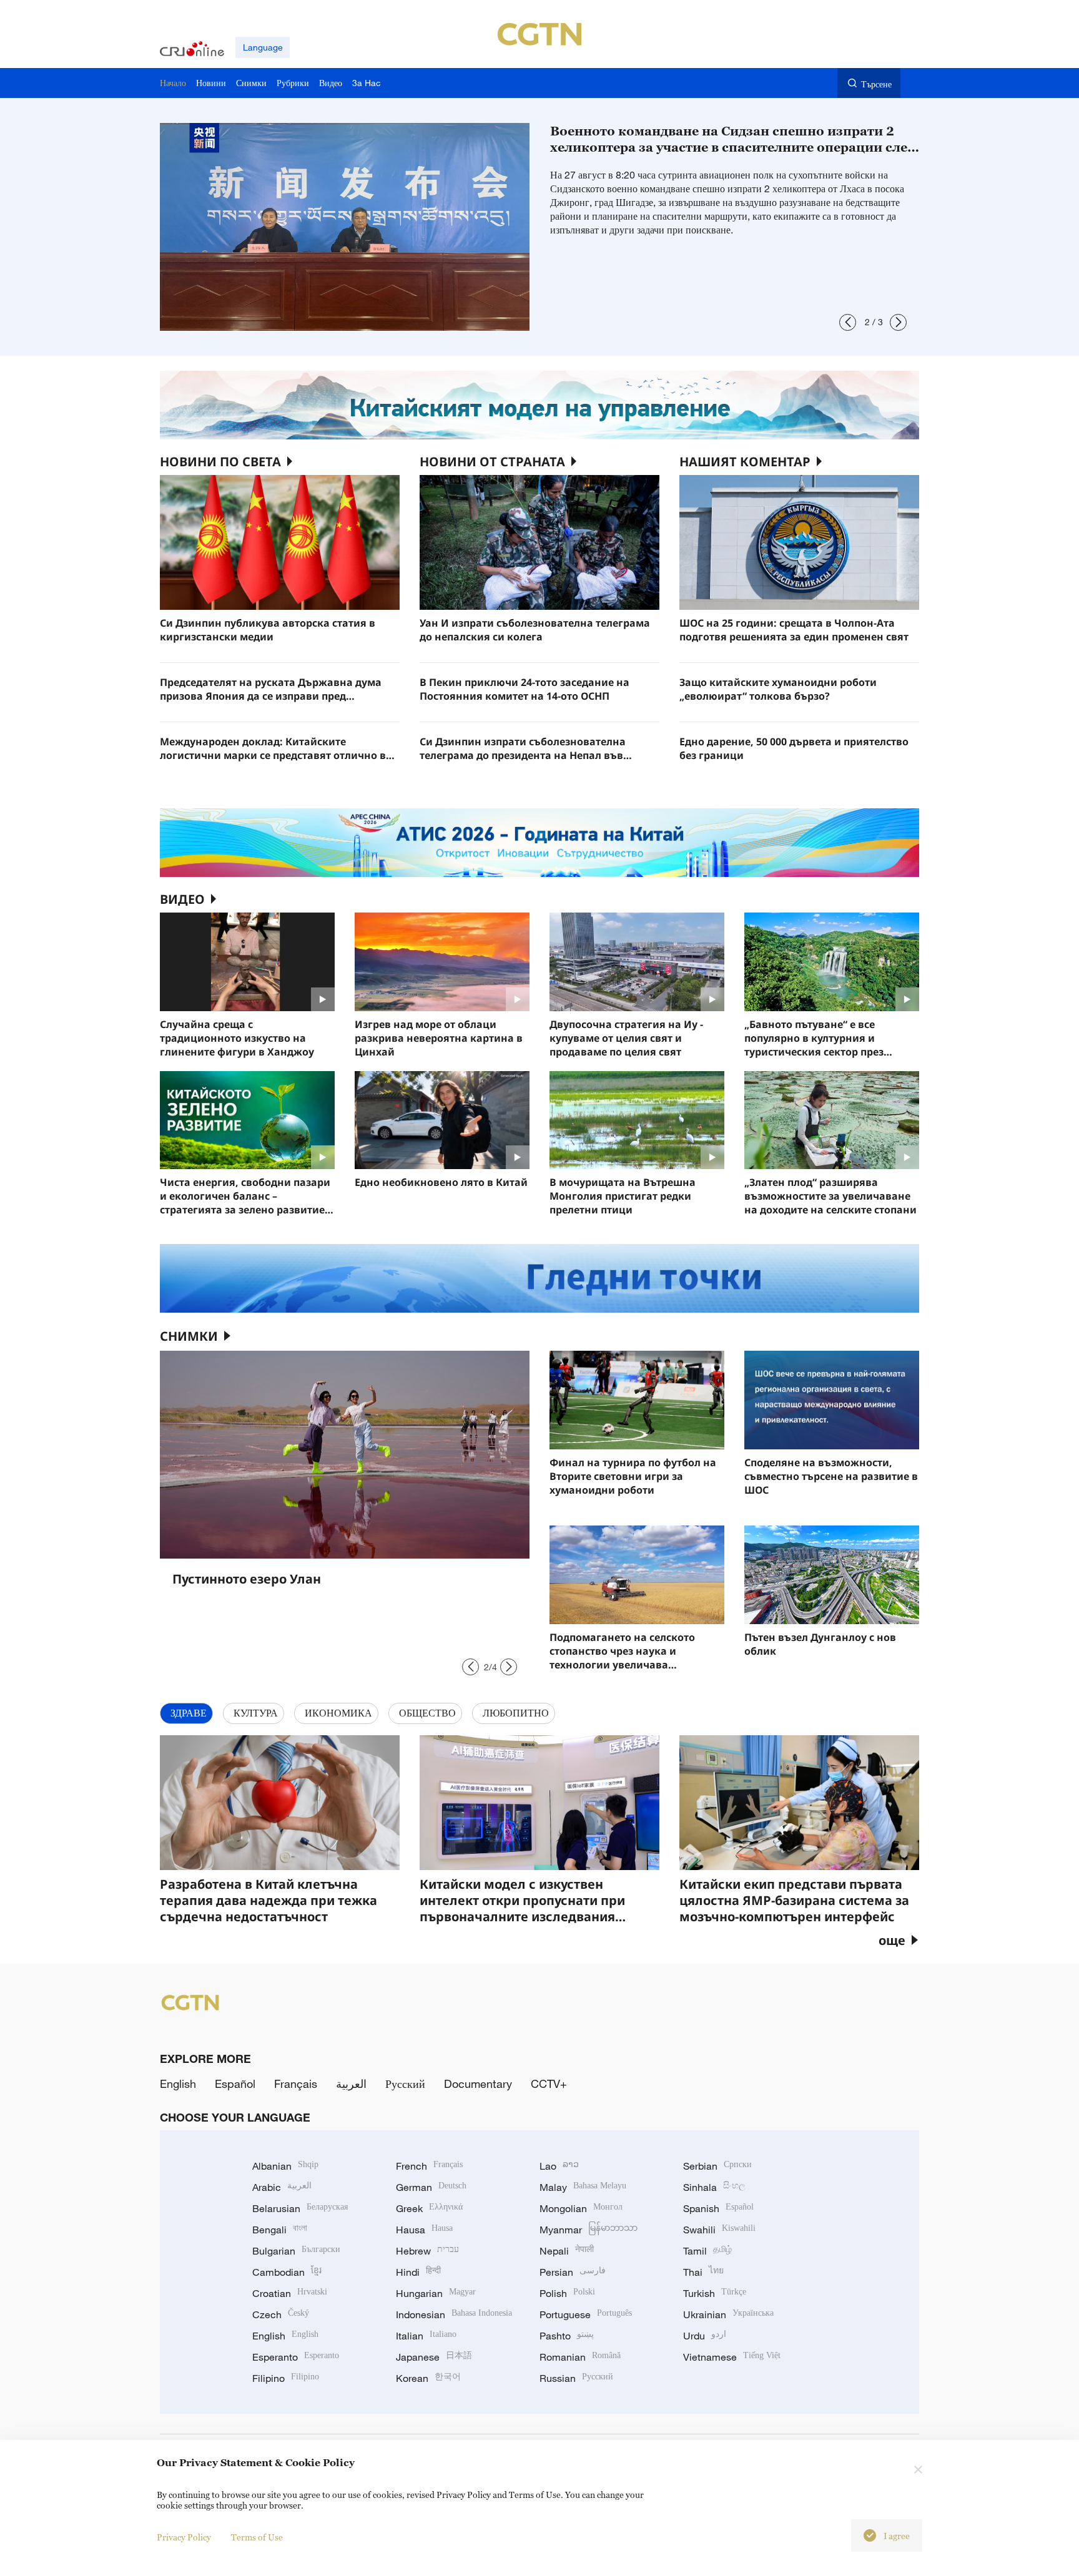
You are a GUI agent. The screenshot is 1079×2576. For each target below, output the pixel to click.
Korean (428, 2378)
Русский (405, 2084)
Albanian (285, 2166)
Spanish (718, 2208)
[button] (848, 322)
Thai (703, 2272)
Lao (559, 2166)
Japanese (434, 2357)
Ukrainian (728, 2314)
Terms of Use (257, 2537)
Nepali (567, 2251)
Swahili (719, 2230)
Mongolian (581, 2208)
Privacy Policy (184, 2537)
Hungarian (436, 2293)
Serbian (717, 2166)
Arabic (282, 2187)
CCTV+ (549, 2084)
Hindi (418, 2272)
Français (296, 2084)
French (429, 2166)
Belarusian (300, 2208)
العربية (351, 2084)
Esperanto (296, 2357)
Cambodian (287, 2272)
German (431, 2187)
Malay (583, 2187)
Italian (426, 2336)
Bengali (280, 2230)
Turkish (715, 2293)
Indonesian (454, 2314)
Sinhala (714, 2187)
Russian (576, 2378)
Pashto (567, 2336)
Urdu (705, 2336)
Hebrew (427, 2251)
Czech (281, 2314)
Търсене (876, 84)
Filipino (286, 2378)
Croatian (290, 2293)
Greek (429, 2208)
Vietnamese (732, 2357)
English (178, 2084)
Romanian (580, 2357)
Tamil (707, 2251)
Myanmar (589, 2230)
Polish (567, 2293)
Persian (573, 2272)
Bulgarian (296, 2251)
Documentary (478, 2084)
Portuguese (586, 2314)
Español (235, 2084)
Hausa (424, 2230)
